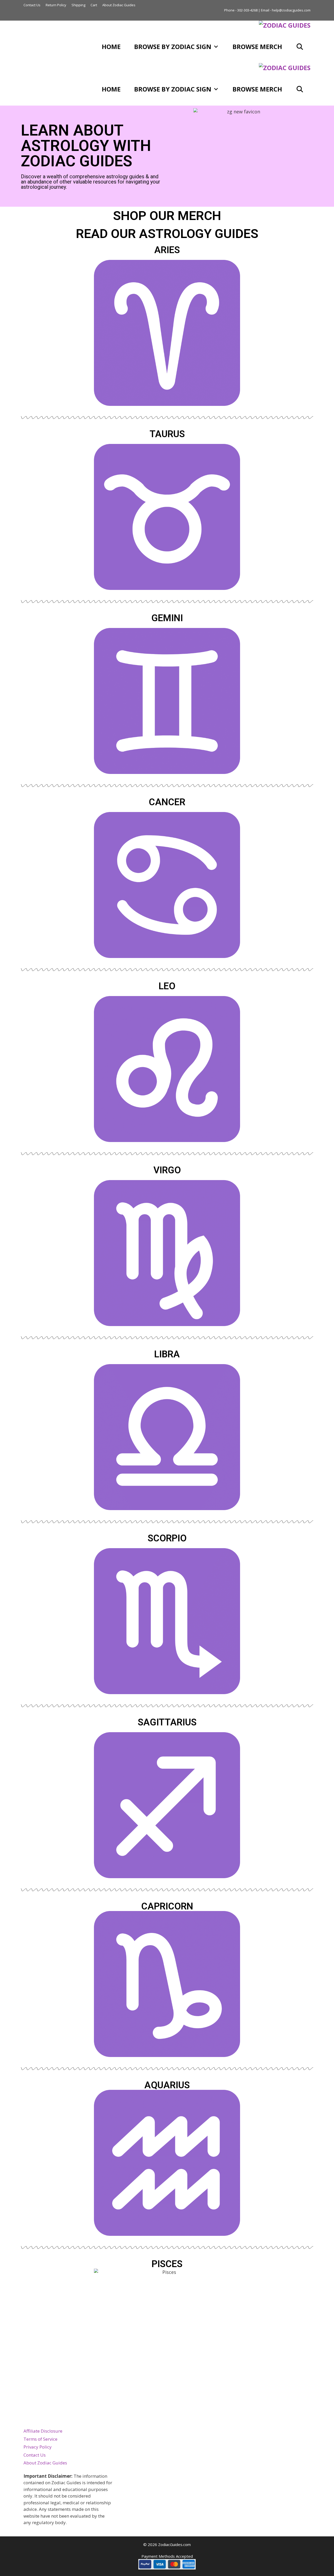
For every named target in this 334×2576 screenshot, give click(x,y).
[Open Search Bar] (300, 47)
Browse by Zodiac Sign (173, 47)
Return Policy (56, 5)
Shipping (78, 5)
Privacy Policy (38, 2447)
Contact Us (32, 5)
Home (111, 47)
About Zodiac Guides (119, 5)
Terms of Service (40, 2439)
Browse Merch (257, 47)
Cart (94, 5)
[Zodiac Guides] (285, 25)
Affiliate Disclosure (43, 2431)
